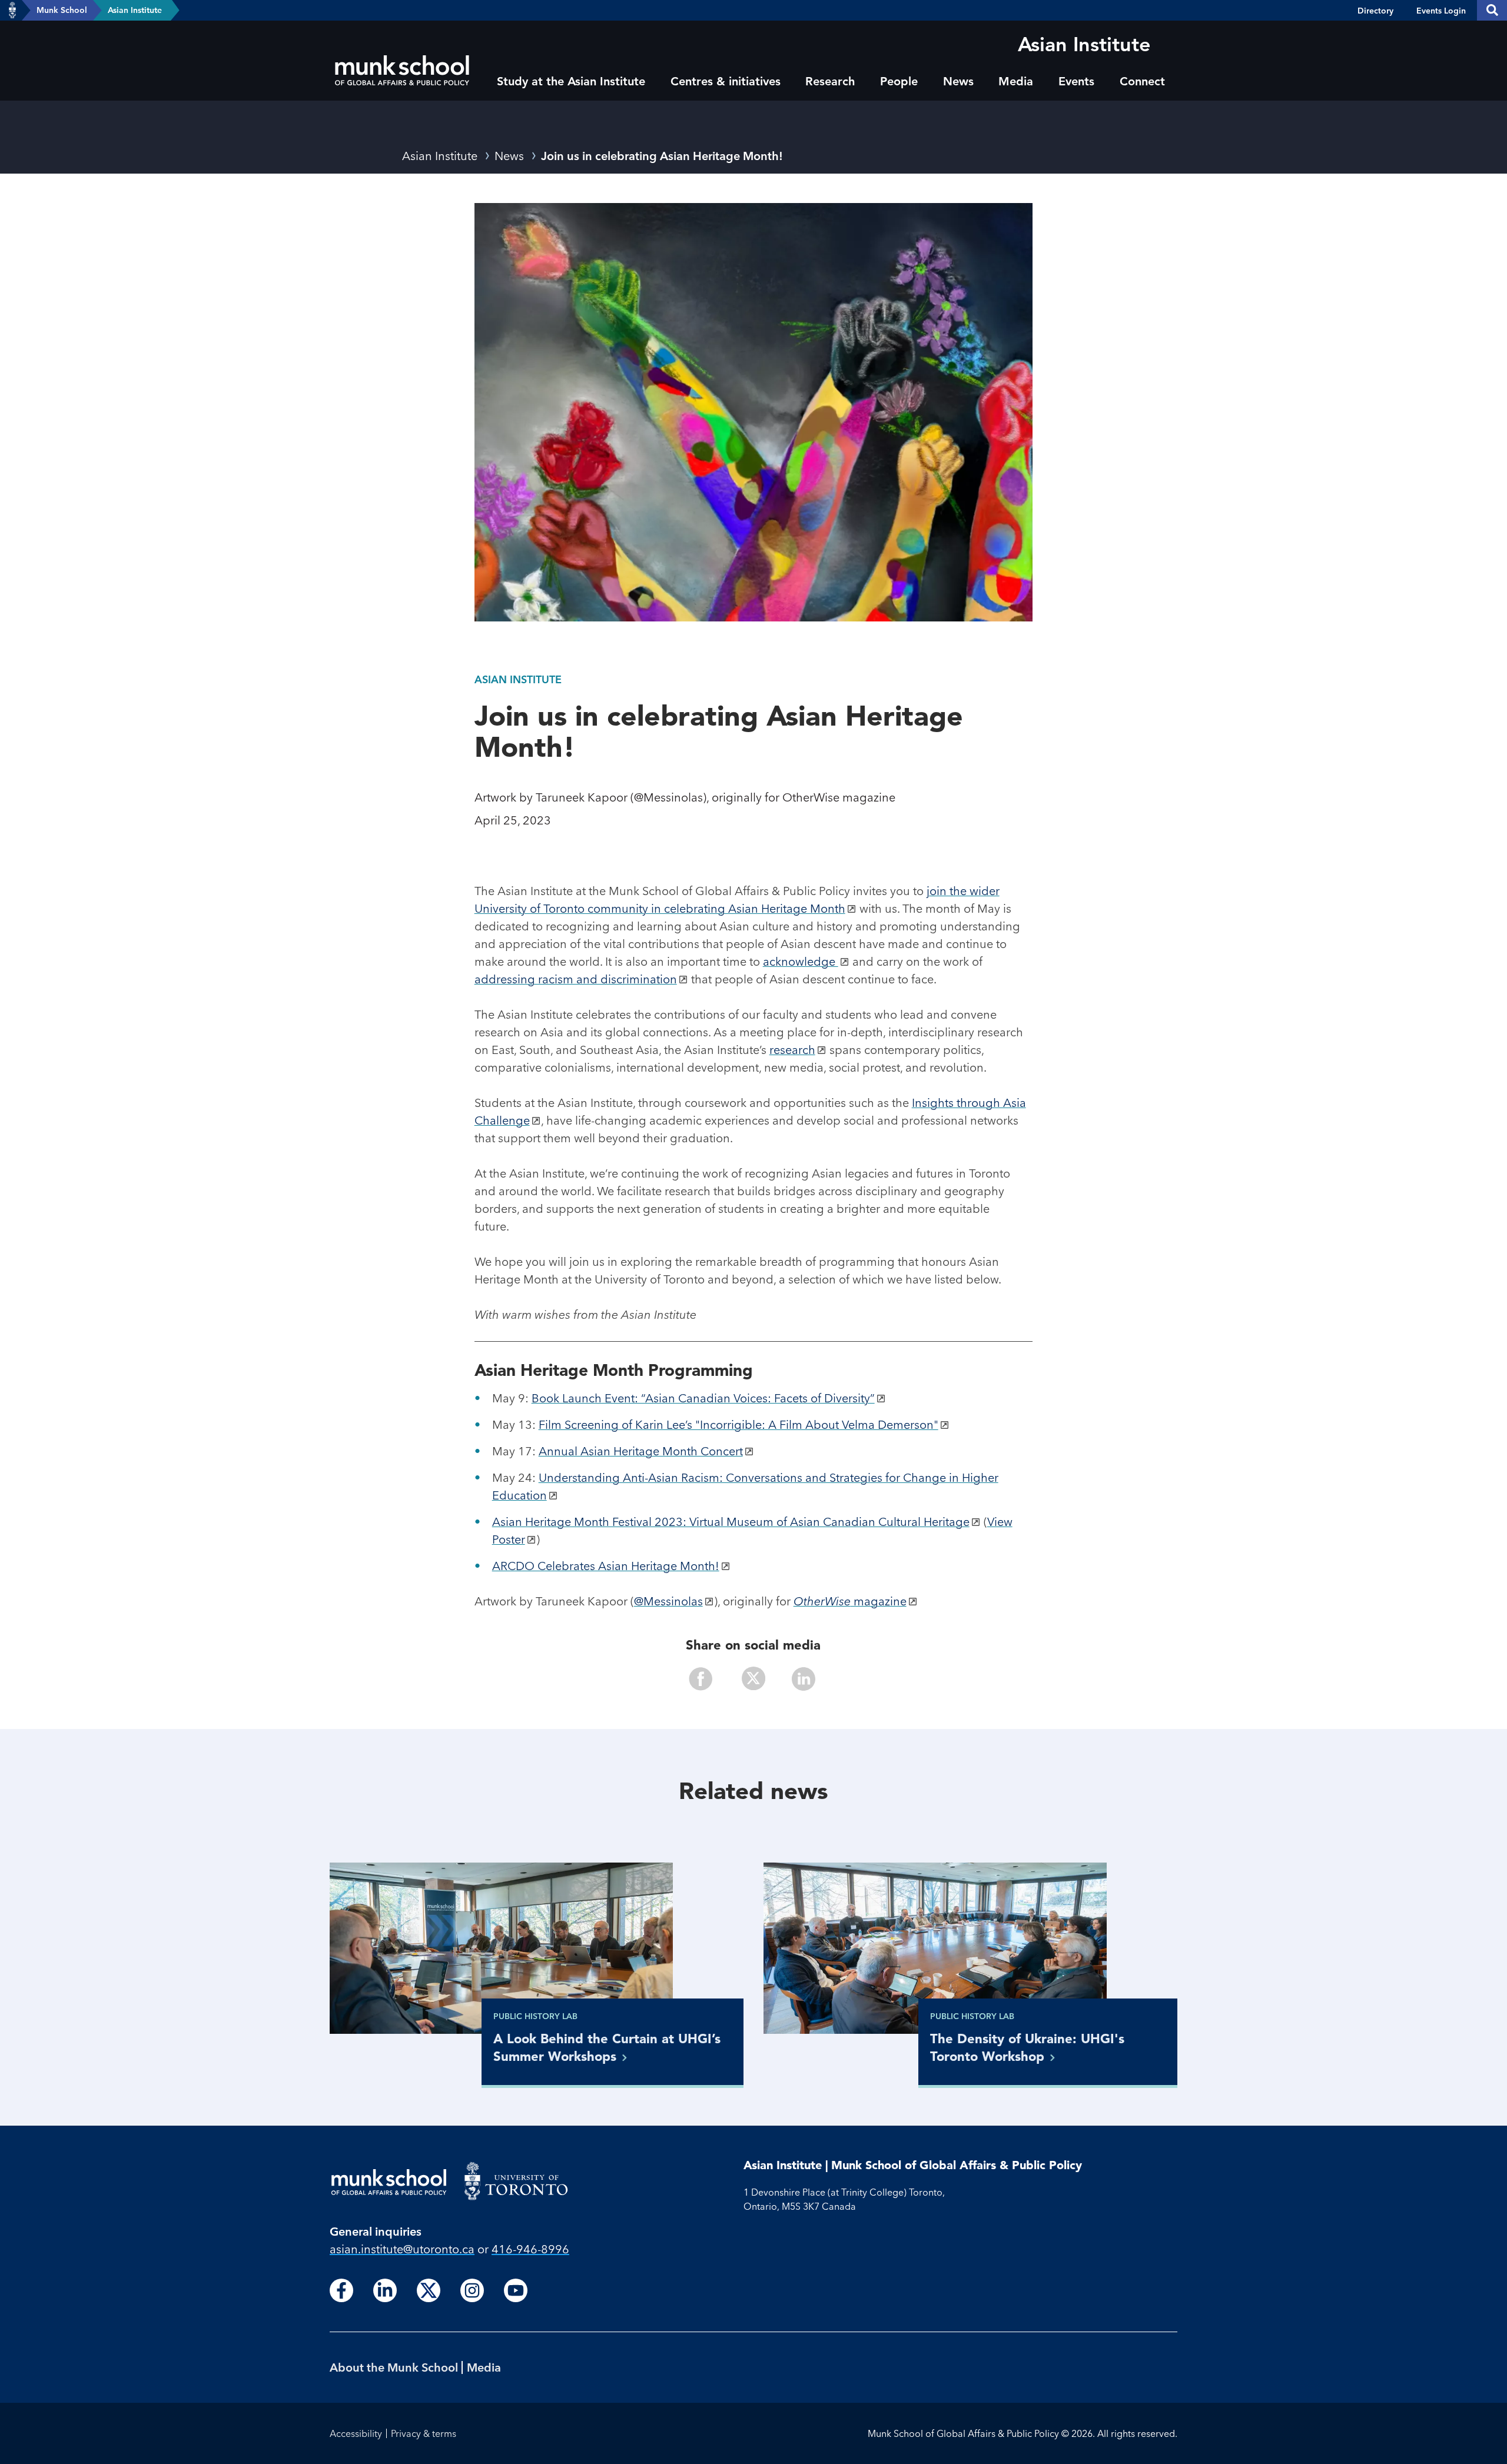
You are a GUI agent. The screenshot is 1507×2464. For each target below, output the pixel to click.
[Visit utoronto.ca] (12, 11)
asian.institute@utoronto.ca (402, 2249)
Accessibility (356, 2433)
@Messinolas (668, 1601)
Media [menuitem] (1016, 81)
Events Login (1441, 11)
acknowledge (801, 961)
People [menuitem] (899, 81)
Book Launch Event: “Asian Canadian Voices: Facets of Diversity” (703, 1398)
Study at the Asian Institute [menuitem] (571, 81)
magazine (850, 1601)
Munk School (62, 10)
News (509, 156)
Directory (1375, 11)
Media (484, 2367)
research (792, 1050)
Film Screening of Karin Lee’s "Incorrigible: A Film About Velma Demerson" (738, 1424)
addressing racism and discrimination (576, 979)
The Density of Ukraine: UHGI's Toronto (1027, 2047)
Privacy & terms (424, 2433)
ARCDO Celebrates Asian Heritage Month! (606, 1566)
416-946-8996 (530, 2249)
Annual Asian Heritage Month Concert (641, 1451)
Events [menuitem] (1076, 81)
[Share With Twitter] (753, 1680)
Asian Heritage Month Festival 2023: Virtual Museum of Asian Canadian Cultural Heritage (731, 1522)
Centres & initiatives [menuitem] (726, 81)
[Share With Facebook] (709, 1680)
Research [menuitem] (830, 81)
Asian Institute (135, 10)
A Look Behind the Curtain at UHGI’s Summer (607, 2047)
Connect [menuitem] (1142, 81)
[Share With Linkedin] (798, 1680)
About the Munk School (394, 2367)
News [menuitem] (958, 81)
